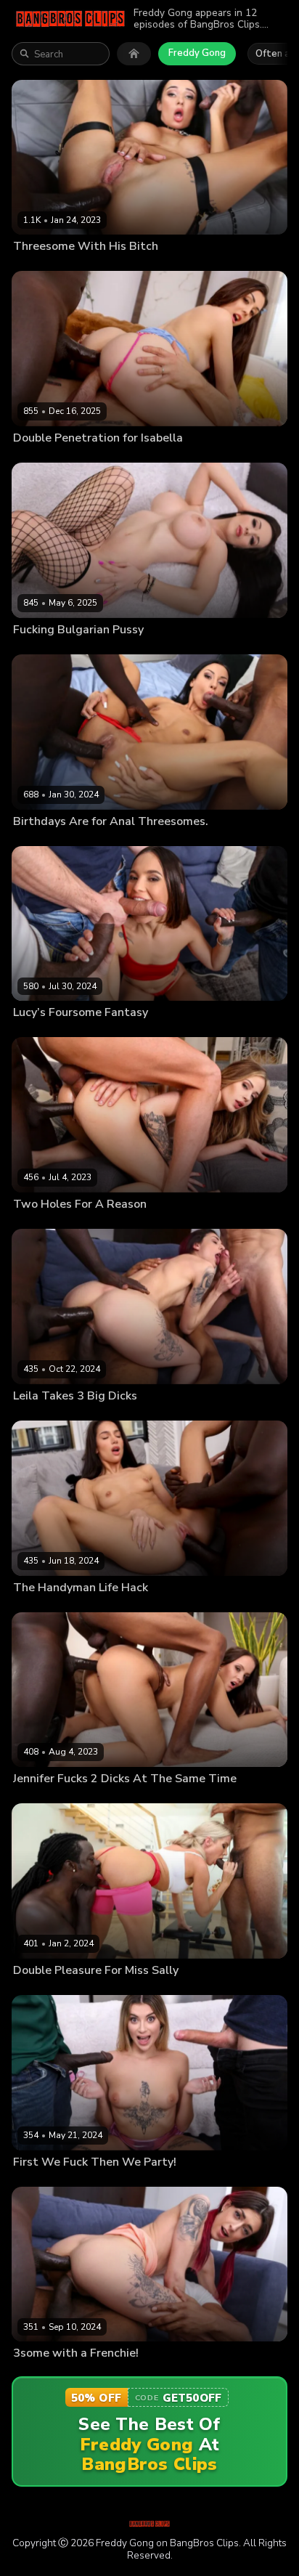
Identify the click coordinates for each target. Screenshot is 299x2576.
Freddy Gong (197, 53)
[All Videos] (134, 54)
